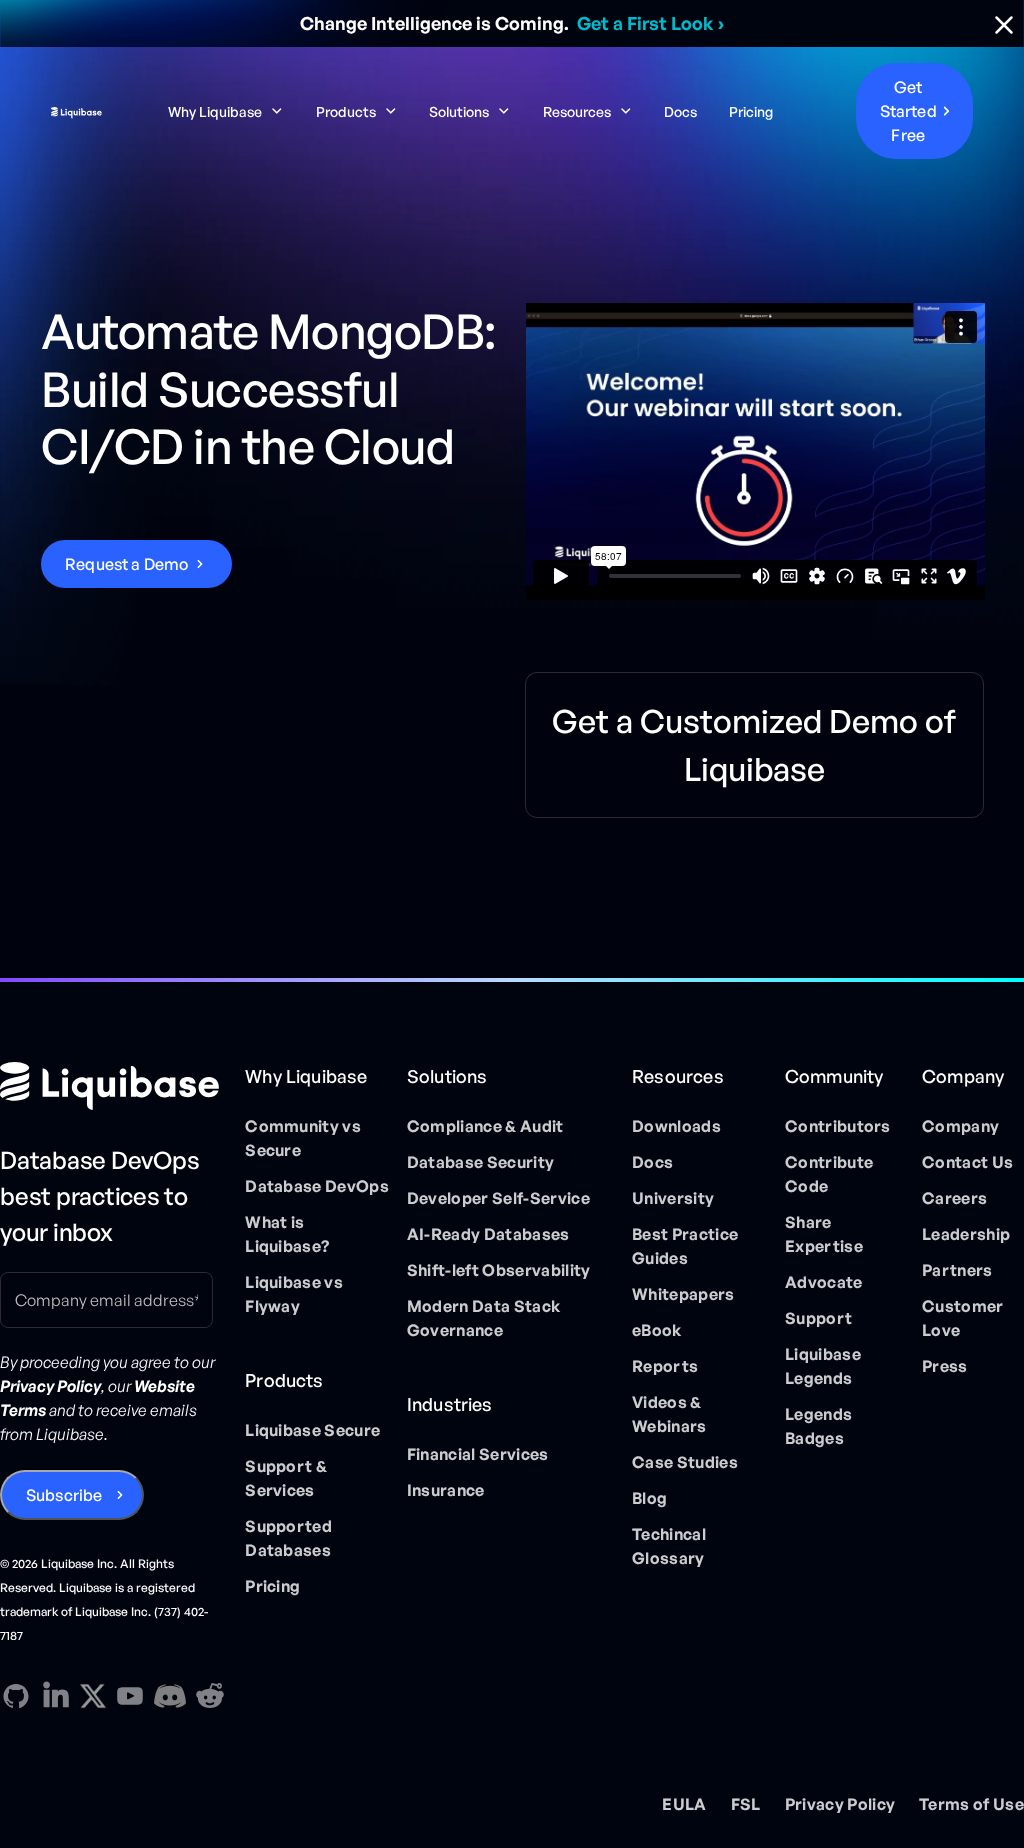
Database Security (480, 1162)
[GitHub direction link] (16, 1696)
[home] (76, 111)
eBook (657, 1330)
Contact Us (967, 1162)
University (673, 1198)
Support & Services (286, 1478)
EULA (684, 1804)
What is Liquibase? (287, 1234)
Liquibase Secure (312, 1430)
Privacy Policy (840, 1804)
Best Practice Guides (685, 1246)
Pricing (751, 111)
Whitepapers (683, 1294)
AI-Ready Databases (488, 1234)
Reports (665, 1366)
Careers (954, 1198)
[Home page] (114, 1086)
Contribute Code (829, 1174)
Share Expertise (824, 1234)
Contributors (838, 1126)
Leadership (966, 1234)
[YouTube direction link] (130, 1696)
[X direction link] (93, 1695)
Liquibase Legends (823, 1366)
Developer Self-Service (498, 1198)
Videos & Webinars (669, 1414)
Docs (680, 111)
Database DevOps (317, 1186)
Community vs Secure (303, 1138)
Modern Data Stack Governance (483, 1318)
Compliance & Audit (485, 1126)
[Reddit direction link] (210, 1696)
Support (818, 1318)
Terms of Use (971, 1804)
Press (945, 1366)
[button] (226, 111)
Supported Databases (288, 1538)
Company (960, 1126)
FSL (746, 1804)
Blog (649, 1498)
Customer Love (963, 1318)
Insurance (446, 1490)
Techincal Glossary (669, 1546)
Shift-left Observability (499, 1270)
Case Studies (685, 1462)
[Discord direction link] (170, 1696)
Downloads (676, 1126)
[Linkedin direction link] (56, 1696)
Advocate (824, 1282)
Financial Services (478, 1454)
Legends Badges (818, 1426)
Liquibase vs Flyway (294, 1294)
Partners (957, 1270)
